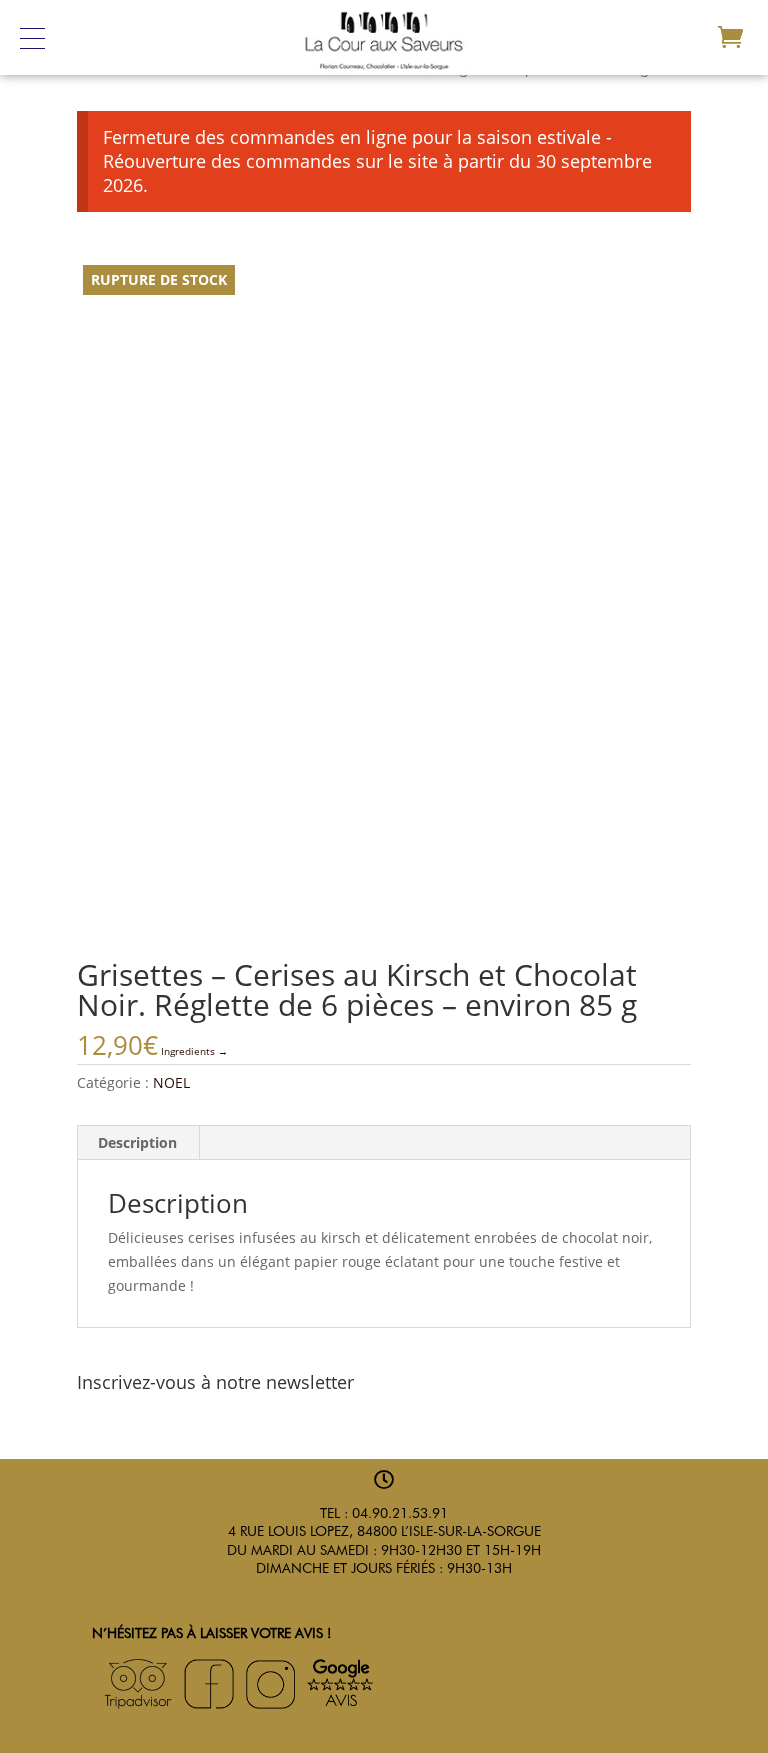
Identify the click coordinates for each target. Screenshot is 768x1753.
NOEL (171, 1082)
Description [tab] (137, 1142)
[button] (42, 37)
